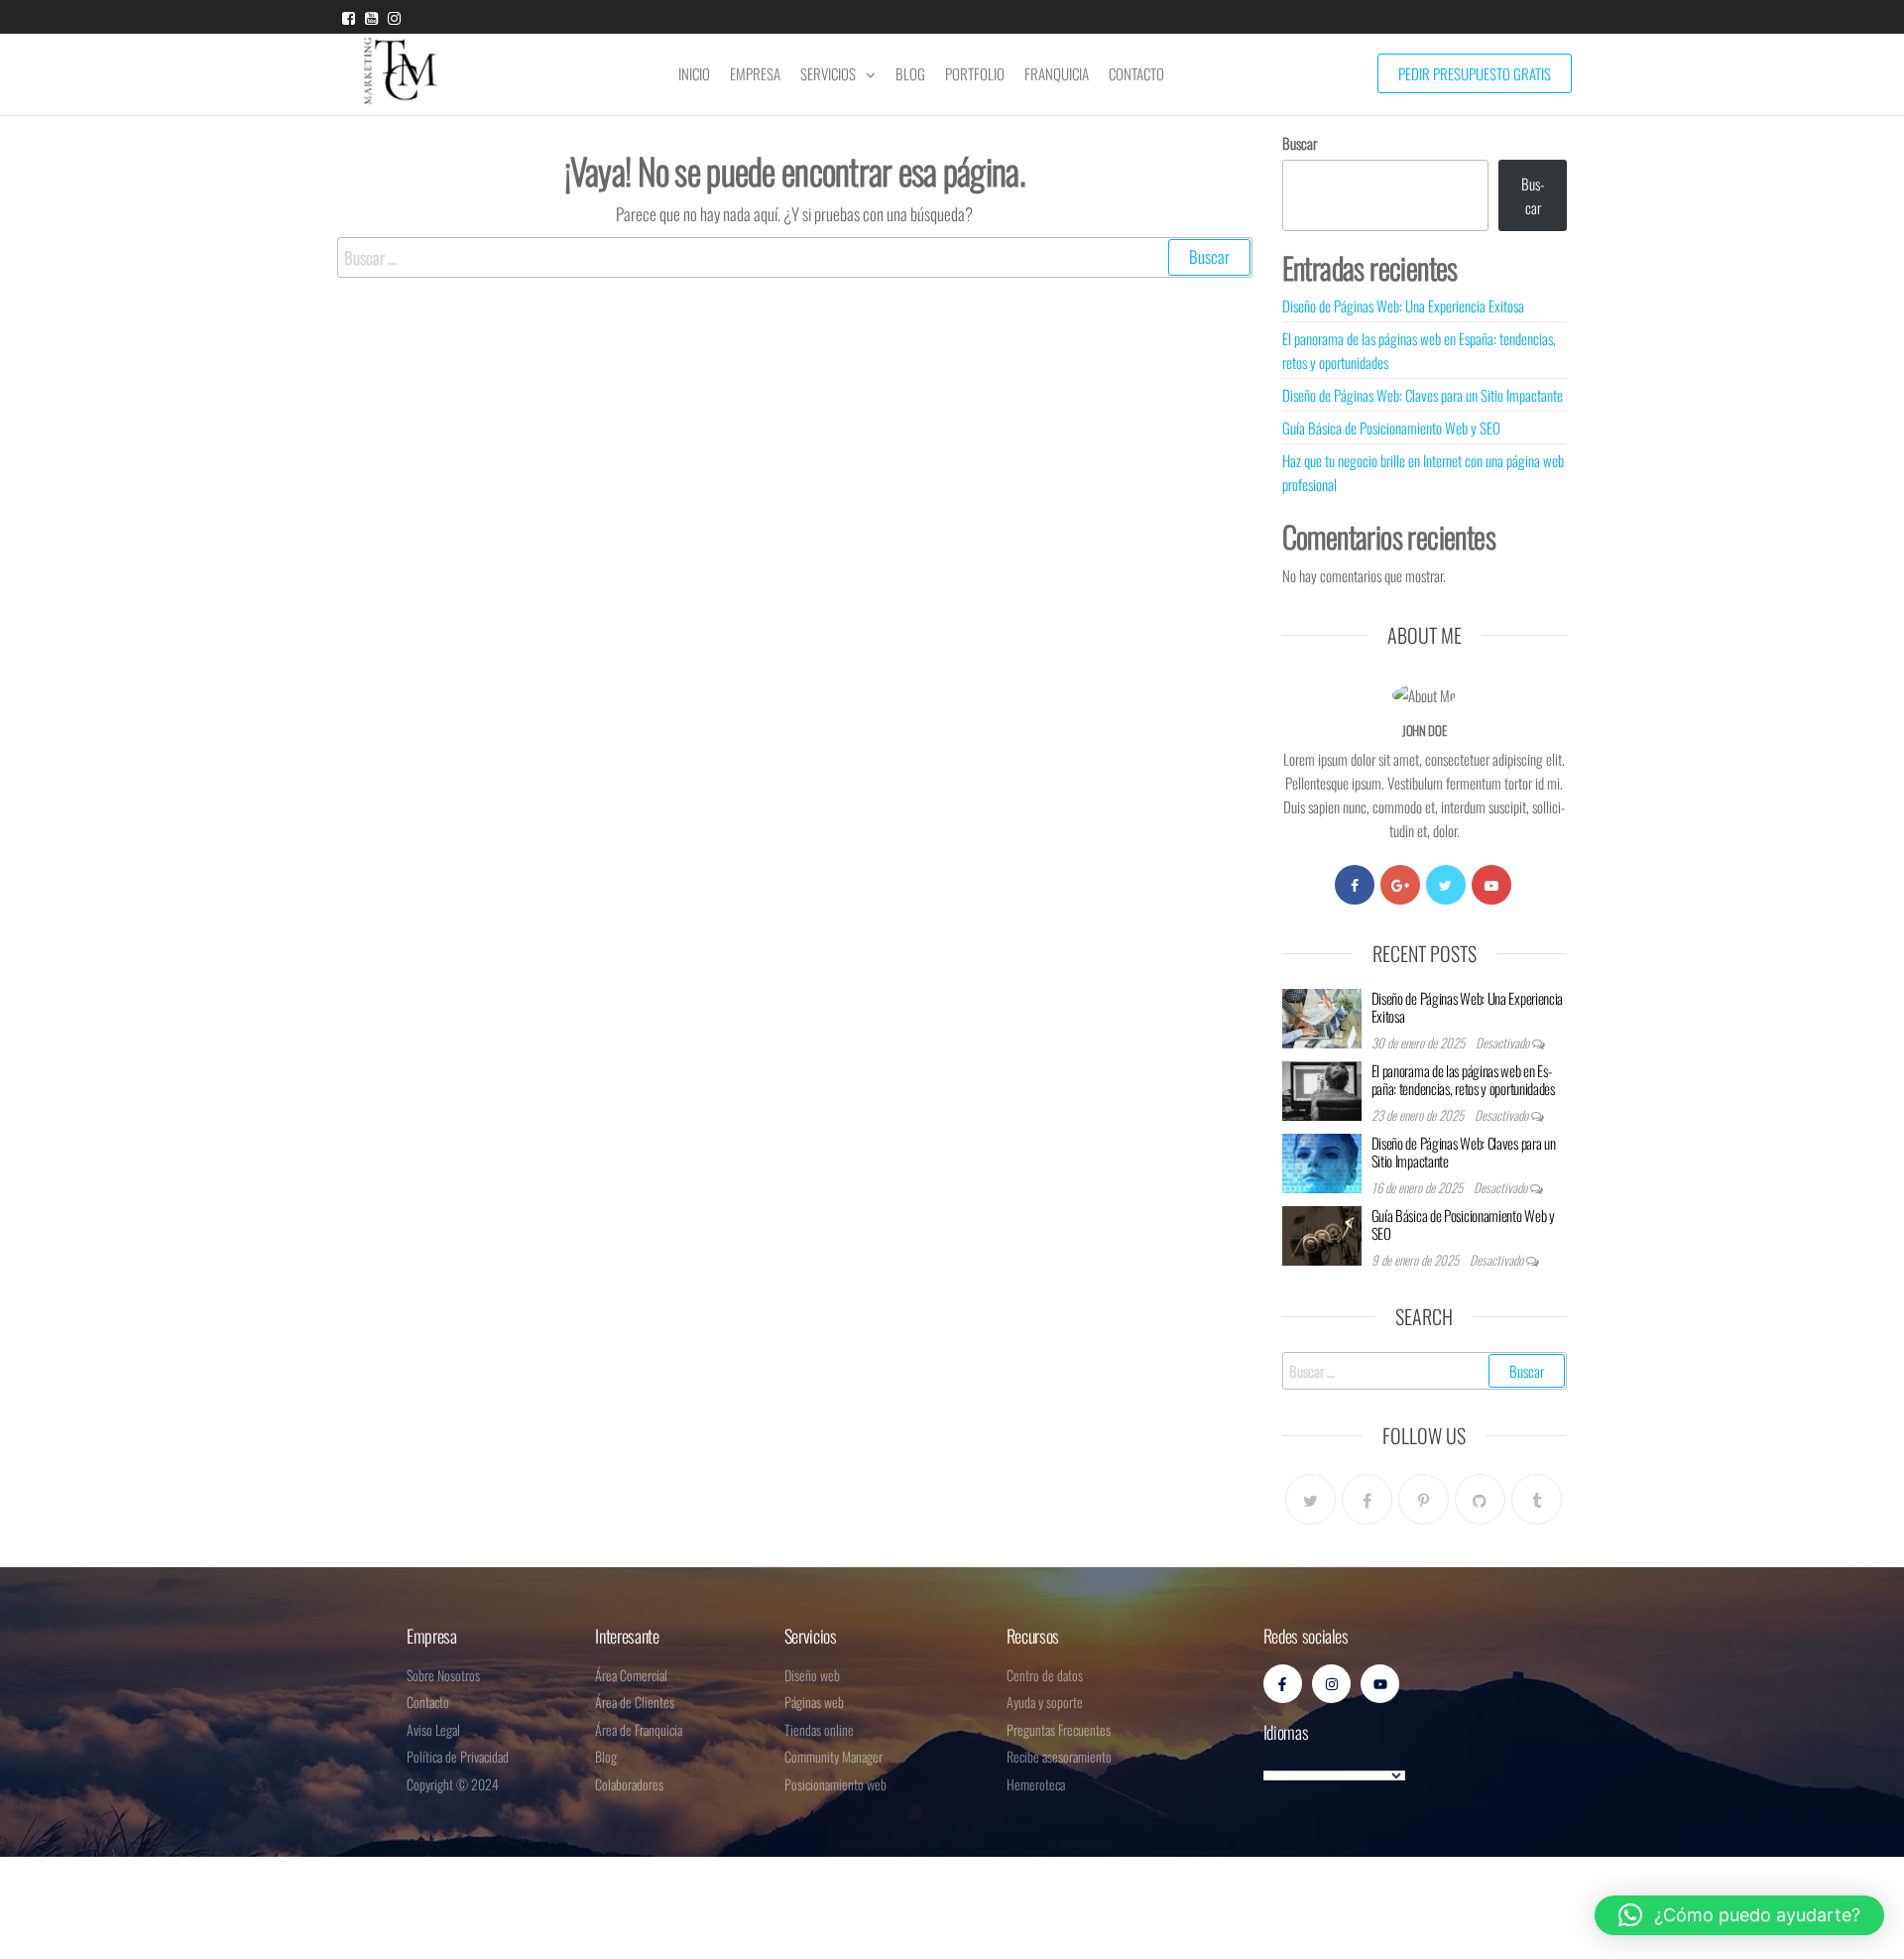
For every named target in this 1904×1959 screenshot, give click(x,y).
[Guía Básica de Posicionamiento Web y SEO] (1322, 1233)
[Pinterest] (1424, 1499)
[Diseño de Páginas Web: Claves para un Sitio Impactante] (1322, 1161)
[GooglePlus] (1400, 885)
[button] (1739, 1915)
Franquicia (1057, 73)
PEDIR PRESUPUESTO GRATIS (1475, 73)
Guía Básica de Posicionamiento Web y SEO (1391, 428)
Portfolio (975, 73)
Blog (910, 73)
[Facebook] (1355, 885)
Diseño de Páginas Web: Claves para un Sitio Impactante (1423, 395)
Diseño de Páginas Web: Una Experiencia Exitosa (1403, 306)
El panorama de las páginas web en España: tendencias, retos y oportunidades (1463, 1079)
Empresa (755, 73)
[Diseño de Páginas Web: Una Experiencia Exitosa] (1322, 1016)
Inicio (694, 73)
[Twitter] (1446, 885)
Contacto (1136, 73)
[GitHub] (1480, 1499)
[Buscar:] (795, 257)
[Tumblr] (1537, 1499)
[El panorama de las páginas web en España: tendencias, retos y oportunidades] (1322, 1088)
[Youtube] (1491, 885)
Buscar (1300, 143)
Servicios (828, 73)
